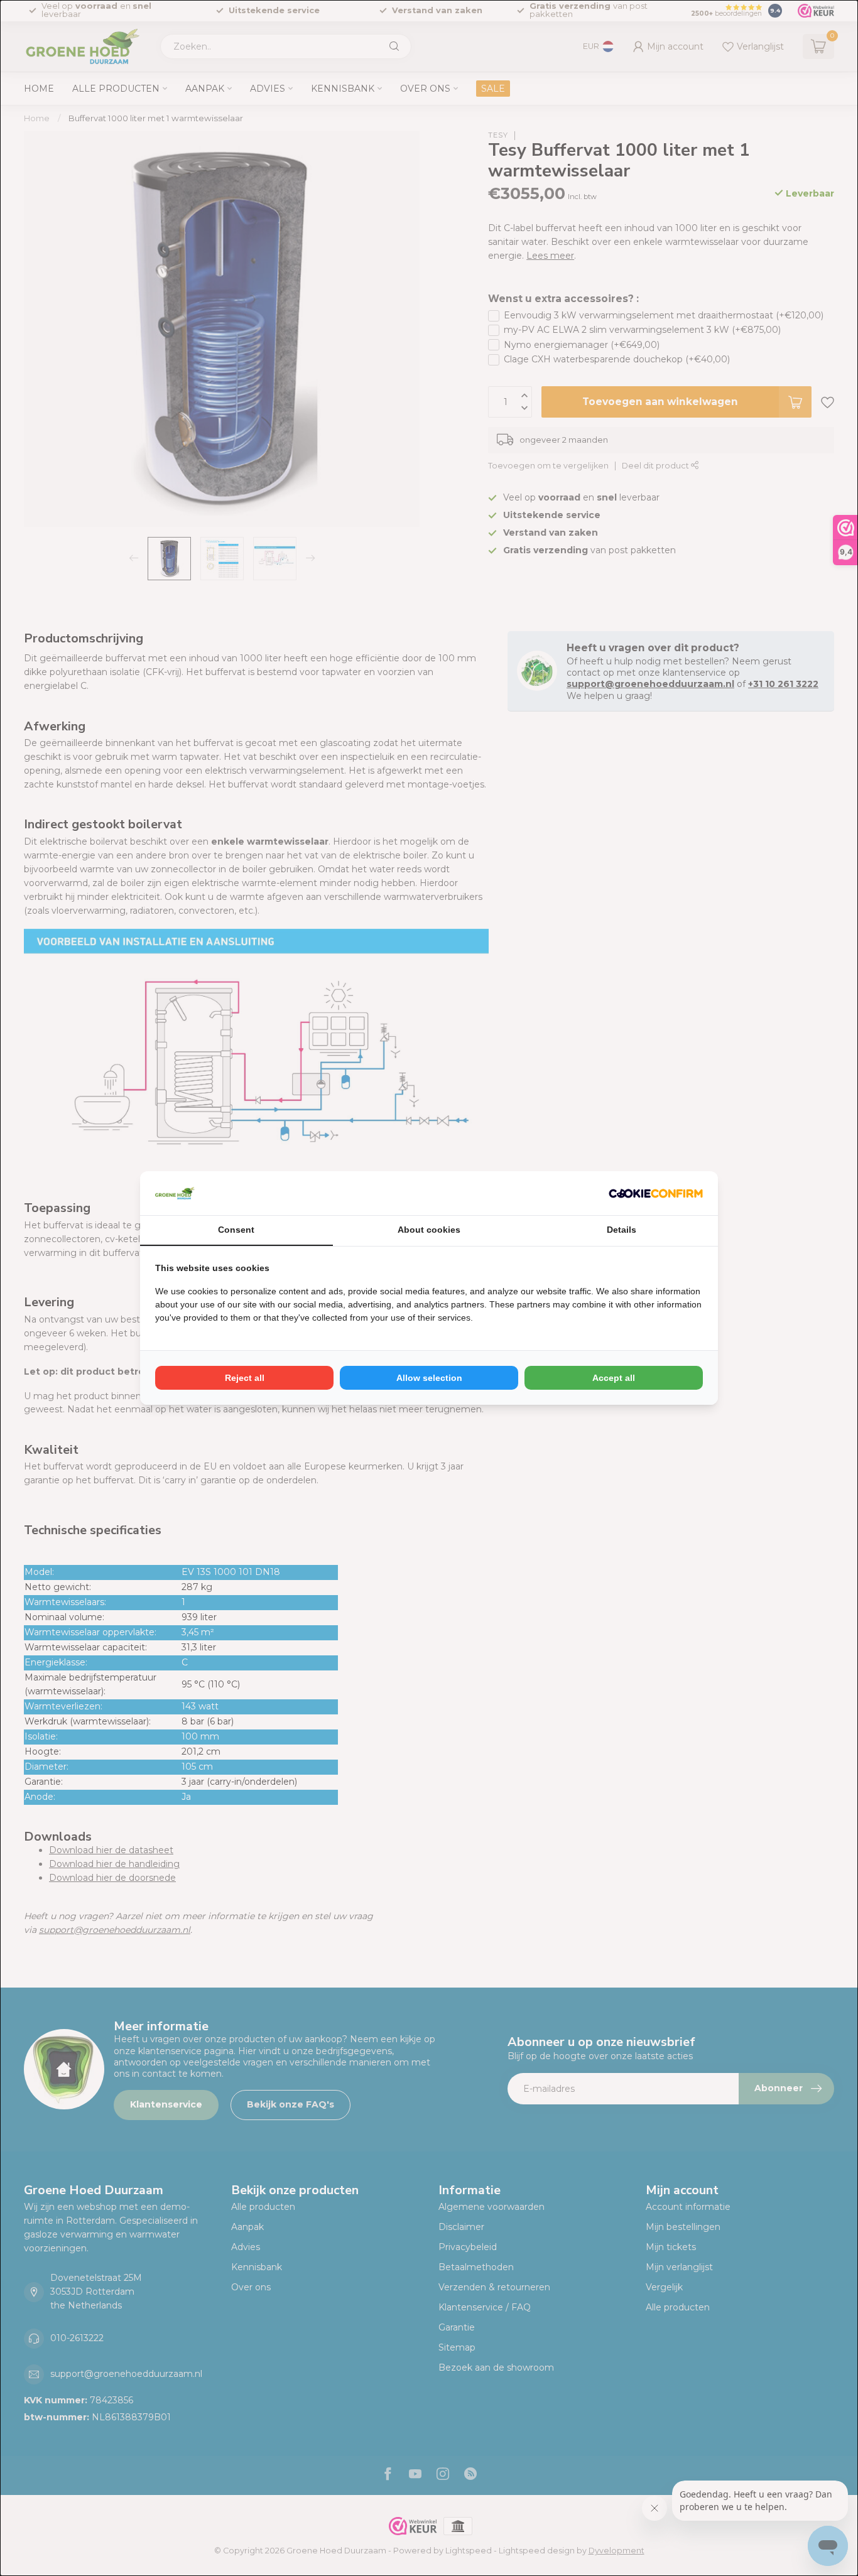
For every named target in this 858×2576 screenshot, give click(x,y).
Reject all (245, 1378)
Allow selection (429, 1378)
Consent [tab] (236, 1230)
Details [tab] (622, 1230)
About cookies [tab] (429, 1230)
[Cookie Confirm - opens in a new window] (656, 1193)
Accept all (614, 1378)
